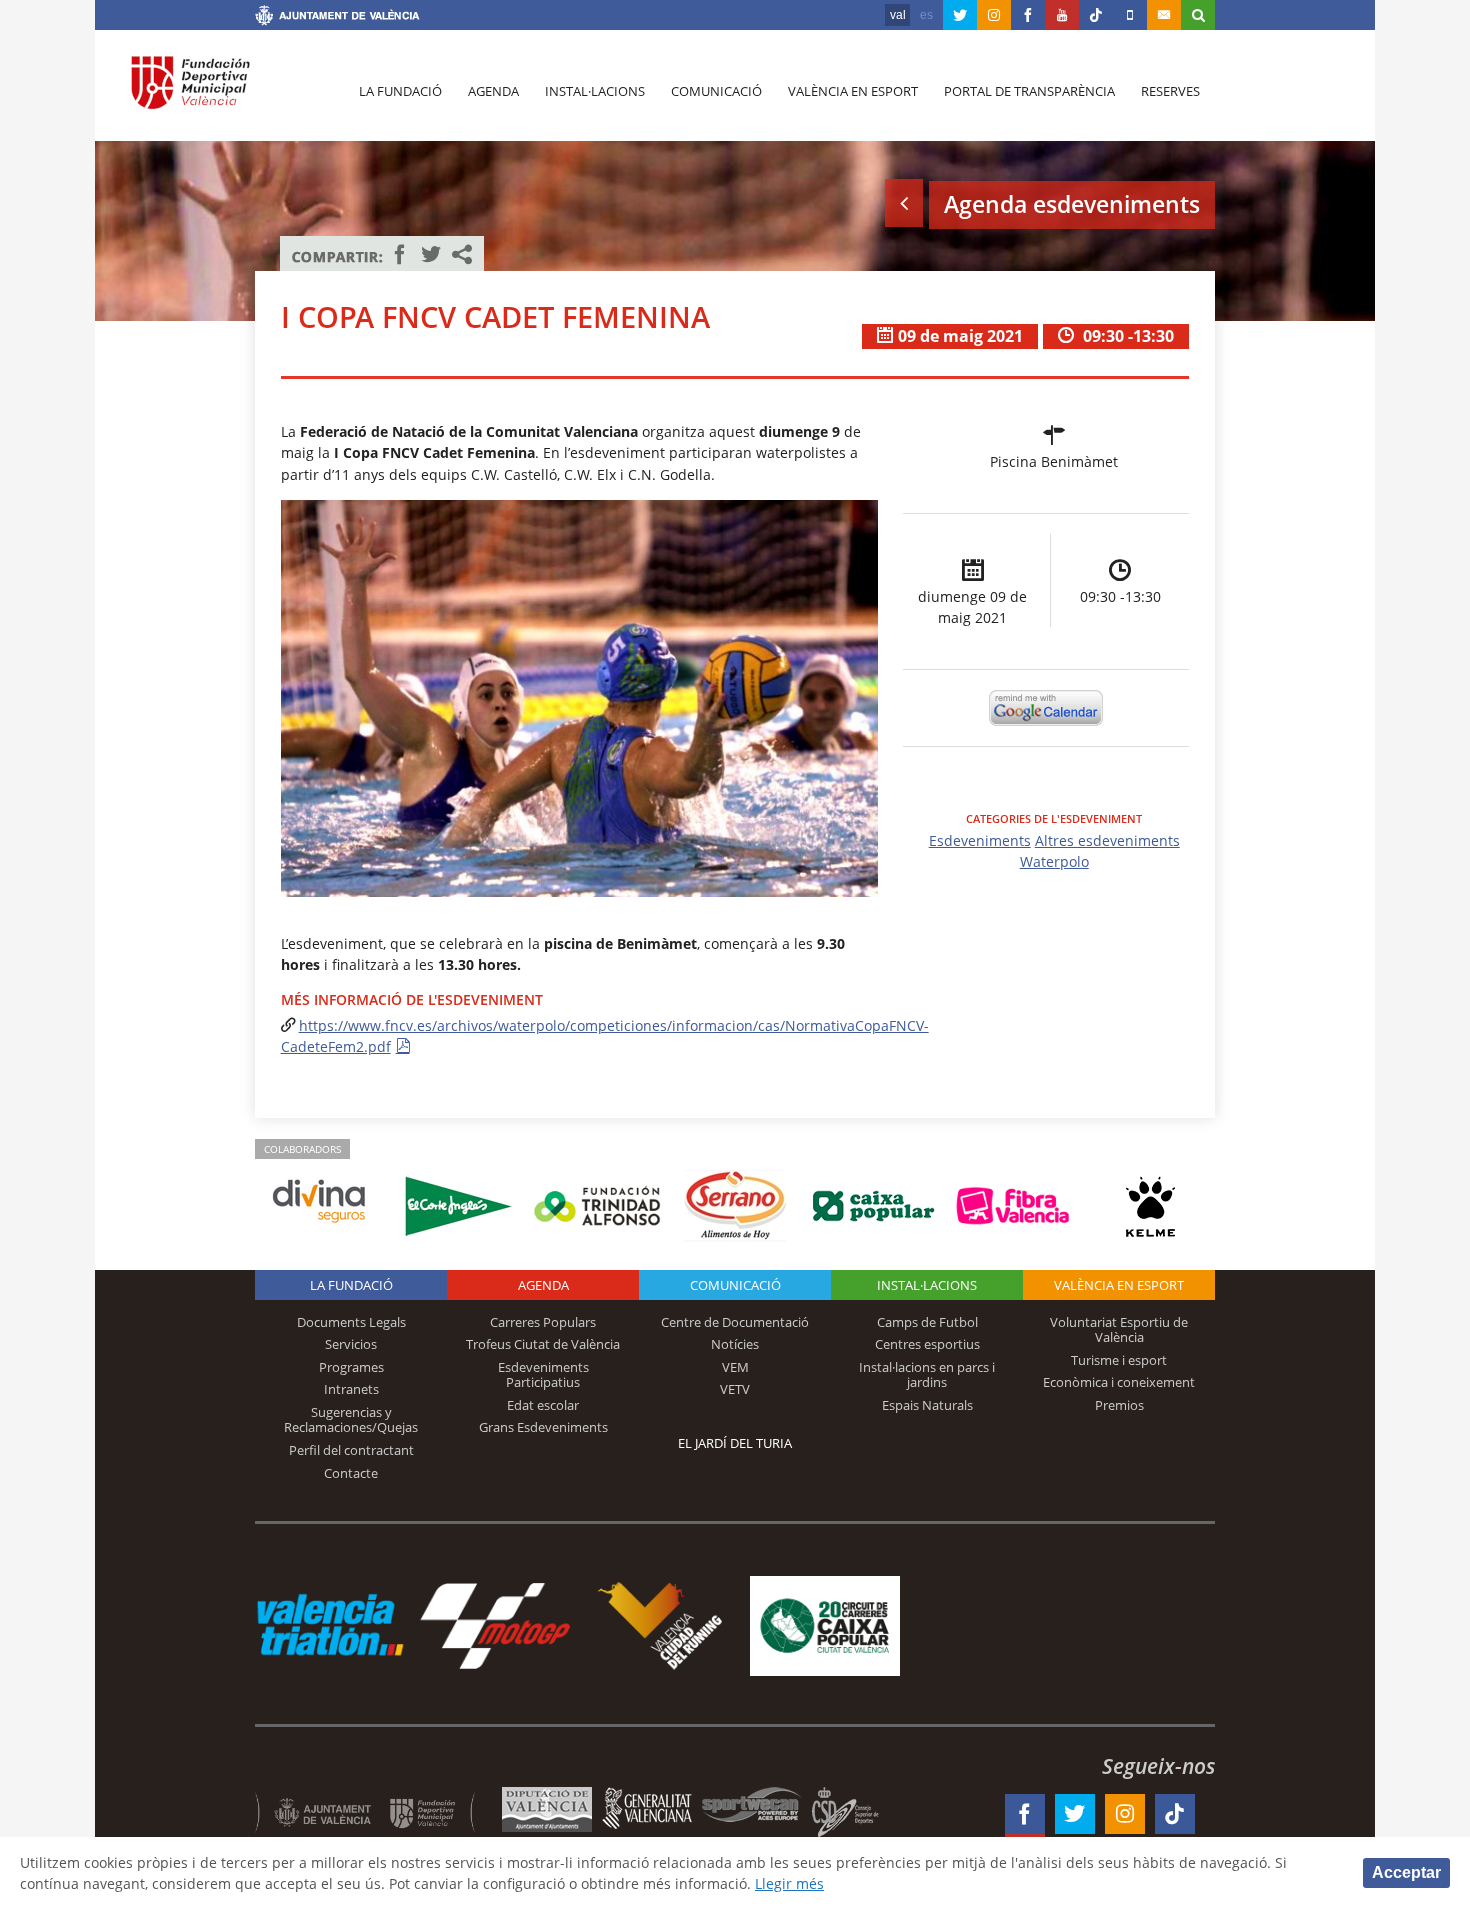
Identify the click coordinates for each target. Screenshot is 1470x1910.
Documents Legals (351, 1322)
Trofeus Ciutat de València (543, 1344)
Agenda (493, 91)
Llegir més (789, 1883)
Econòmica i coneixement (1119, 1382)
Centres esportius (927, 1344)
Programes (351, 1367)
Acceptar (1406, 1872)
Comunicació (716, 91)
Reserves (1170, 91)
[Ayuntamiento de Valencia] (337, 18)
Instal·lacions (595, 91)
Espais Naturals (927, 1405)
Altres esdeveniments (1107, 840)
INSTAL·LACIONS (927, 1285)
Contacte (351, 1473)
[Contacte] (1164, 15)
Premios (1119, 1405)
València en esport (853, 91)
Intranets (351, 1389)
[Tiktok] (1096, 15)
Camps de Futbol (927, 1322)
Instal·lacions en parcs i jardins (927, 1375)
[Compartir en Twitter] (431, 254)
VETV (735, 1389)
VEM (735, 1367)
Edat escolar (543, 1405)
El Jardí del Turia (735, 1443)
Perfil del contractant (351, 1450)
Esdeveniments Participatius (543, 1375)
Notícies (735, 1344)
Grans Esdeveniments (543, 1427)
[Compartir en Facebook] (400, 254)
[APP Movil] (1130, 15)
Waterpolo (1054, 861)
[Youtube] (1062, 15)
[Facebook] (1028, 15)
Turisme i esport (1119, 1360)
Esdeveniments (980, 840)
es (926, 15)
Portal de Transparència (1029, 91)
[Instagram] (994, 15)
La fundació (400, 91)
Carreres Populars (543, 1322)
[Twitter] (960, 15)
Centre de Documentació (735, 1322)
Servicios (351, 1344)
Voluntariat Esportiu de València (1119, 1330)
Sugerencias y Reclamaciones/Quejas (351, 1420)
